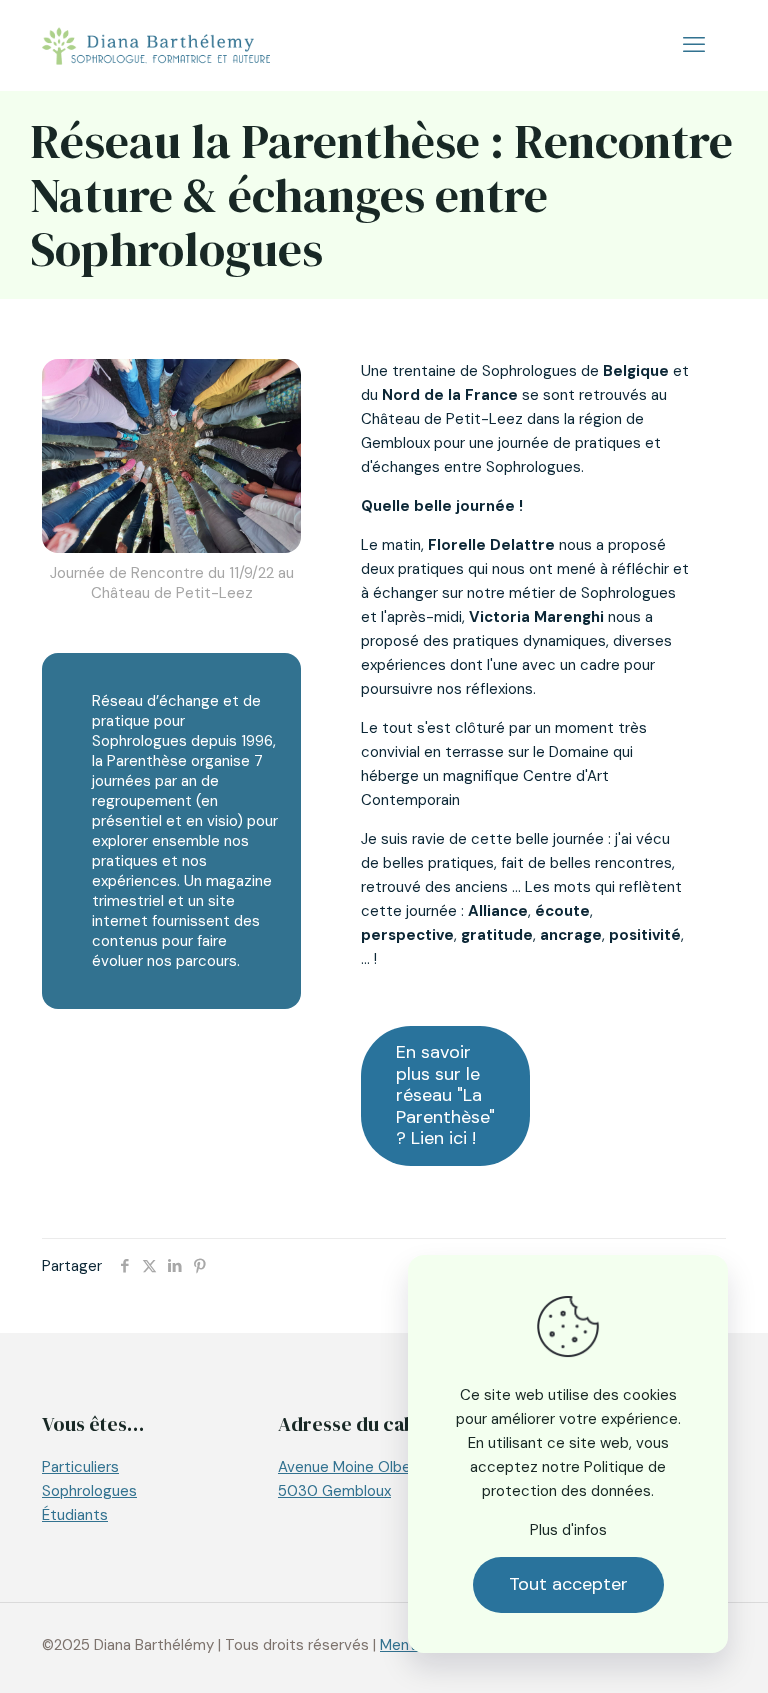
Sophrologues (89, 1491)
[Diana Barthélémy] (156, 45)
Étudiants (75, 1515)
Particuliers (80, 1467)
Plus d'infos (568, 1530)
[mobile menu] (694, 45)
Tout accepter (568, 1584)
